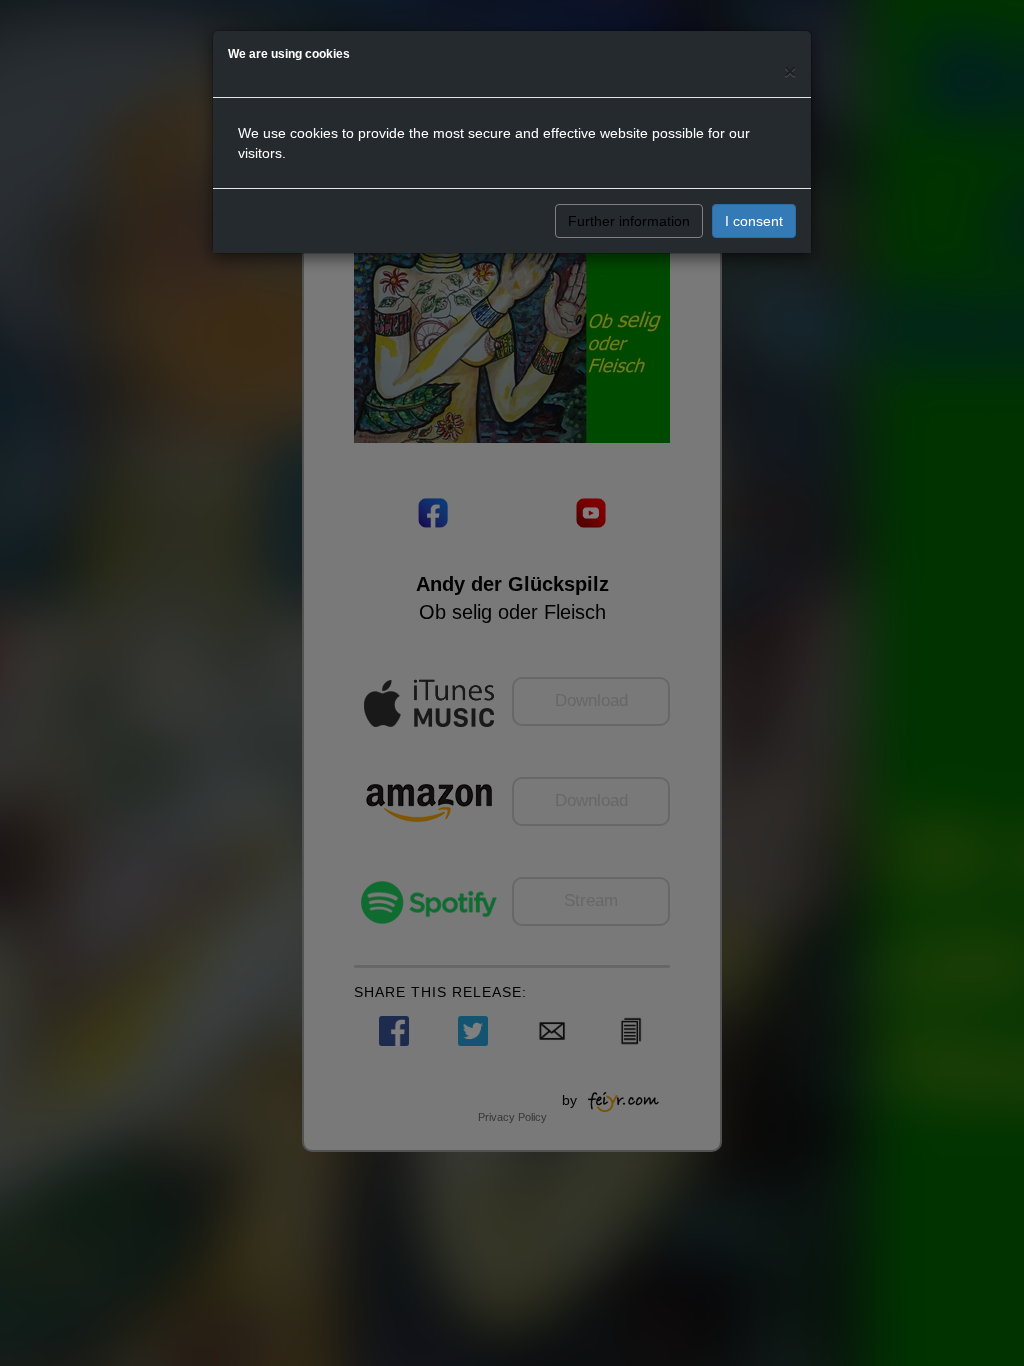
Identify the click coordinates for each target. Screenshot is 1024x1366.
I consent (754, 221)
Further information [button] (629, 221)
